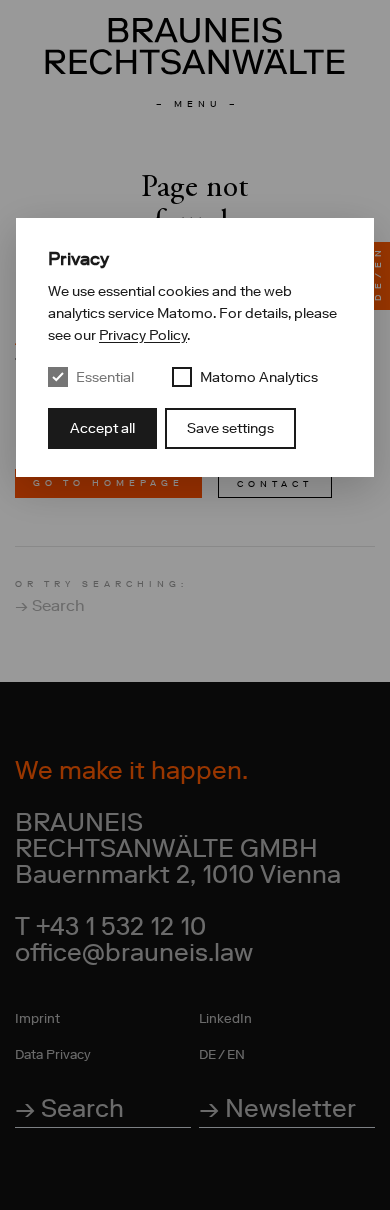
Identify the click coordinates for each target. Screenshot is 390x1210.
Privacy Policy (143, 335)
